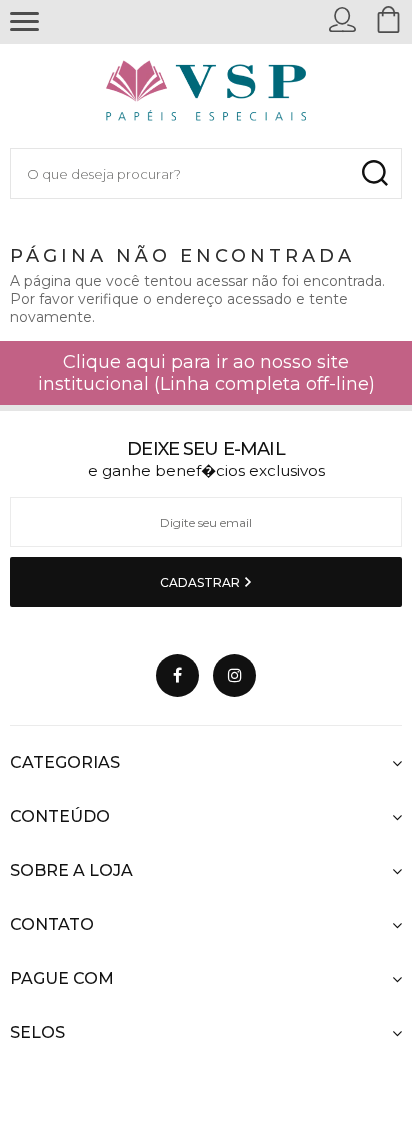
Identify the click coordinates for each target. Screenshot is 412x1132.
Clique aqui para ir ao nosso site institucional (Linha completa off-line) (206, 373)
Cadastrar (201, 582)
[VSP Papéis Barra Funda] (206, 95)
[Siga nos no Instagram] (234, 675)
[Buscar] (374, 173)
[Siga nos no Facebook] (177, 675)
